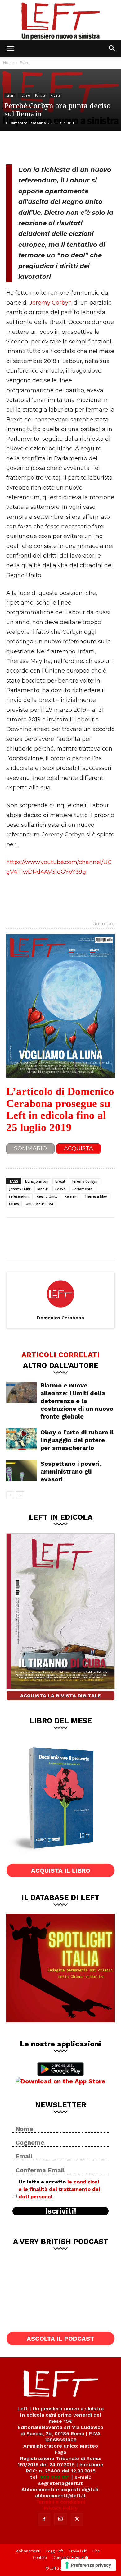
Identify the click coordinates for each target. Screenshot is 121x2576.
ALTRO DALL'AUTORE (61, 1365)
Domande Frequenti (70, 2558)
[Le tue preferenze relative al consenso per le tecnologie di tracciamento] (89, 2565)
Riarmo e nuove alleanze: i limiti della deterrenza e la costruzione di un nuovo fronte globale (77, 1401)
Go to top (104, 924)
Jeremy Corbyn (51, 303)
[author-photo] (60, 1309)
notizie (25, 95)
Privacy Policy (61, 2508)
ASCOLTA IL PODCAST (60, 2339)
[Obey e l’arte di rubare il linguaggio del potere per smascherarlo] (22, 1439)
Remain (71, 1196)
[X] (36, 147)
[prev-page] (10, 1495)
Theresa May (96, 1196)
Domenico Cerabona (28, 123)
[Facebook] (16, 147)
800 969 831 (55, 2477)
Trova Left (78, 2551)
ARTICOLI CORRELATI (60, 1355)
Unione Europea (39, 1204)
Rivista (55, 95)
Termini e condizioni (60, 2502)
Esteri (25, 63)
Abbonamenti (28, 2551)
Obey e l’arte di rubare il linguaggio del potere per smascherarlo (77, 1440)
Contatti (40, 2558)
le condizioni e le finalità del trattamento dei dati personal (59, 2189)
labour (43, 1189)
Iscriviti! (61, 2211)
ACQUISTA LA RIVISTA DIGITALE (60, 1696)
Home (9, 63)
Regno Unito (47, 1196)
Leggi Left (55, 2551)
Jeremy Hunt (20, 1189)
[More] (77, 147)
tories (14, 1204)
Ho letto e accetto (59, 2189)
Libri (96, 2551)
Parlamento (82, 1189)
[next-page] (20, 1495)
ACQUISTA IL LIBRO (61, 1870)
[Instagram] (60, 2519)
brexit (60, 1181)
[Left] (60, 20)
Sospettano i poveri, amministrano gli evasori (71, 1471)
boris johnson (37, 1181)
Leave (60, 1189)
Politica (40, 95)
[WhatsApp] (56, 147)
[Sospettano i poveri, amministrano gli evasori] (22, 1471)
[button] (11, 48)
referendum (19, 1196)
